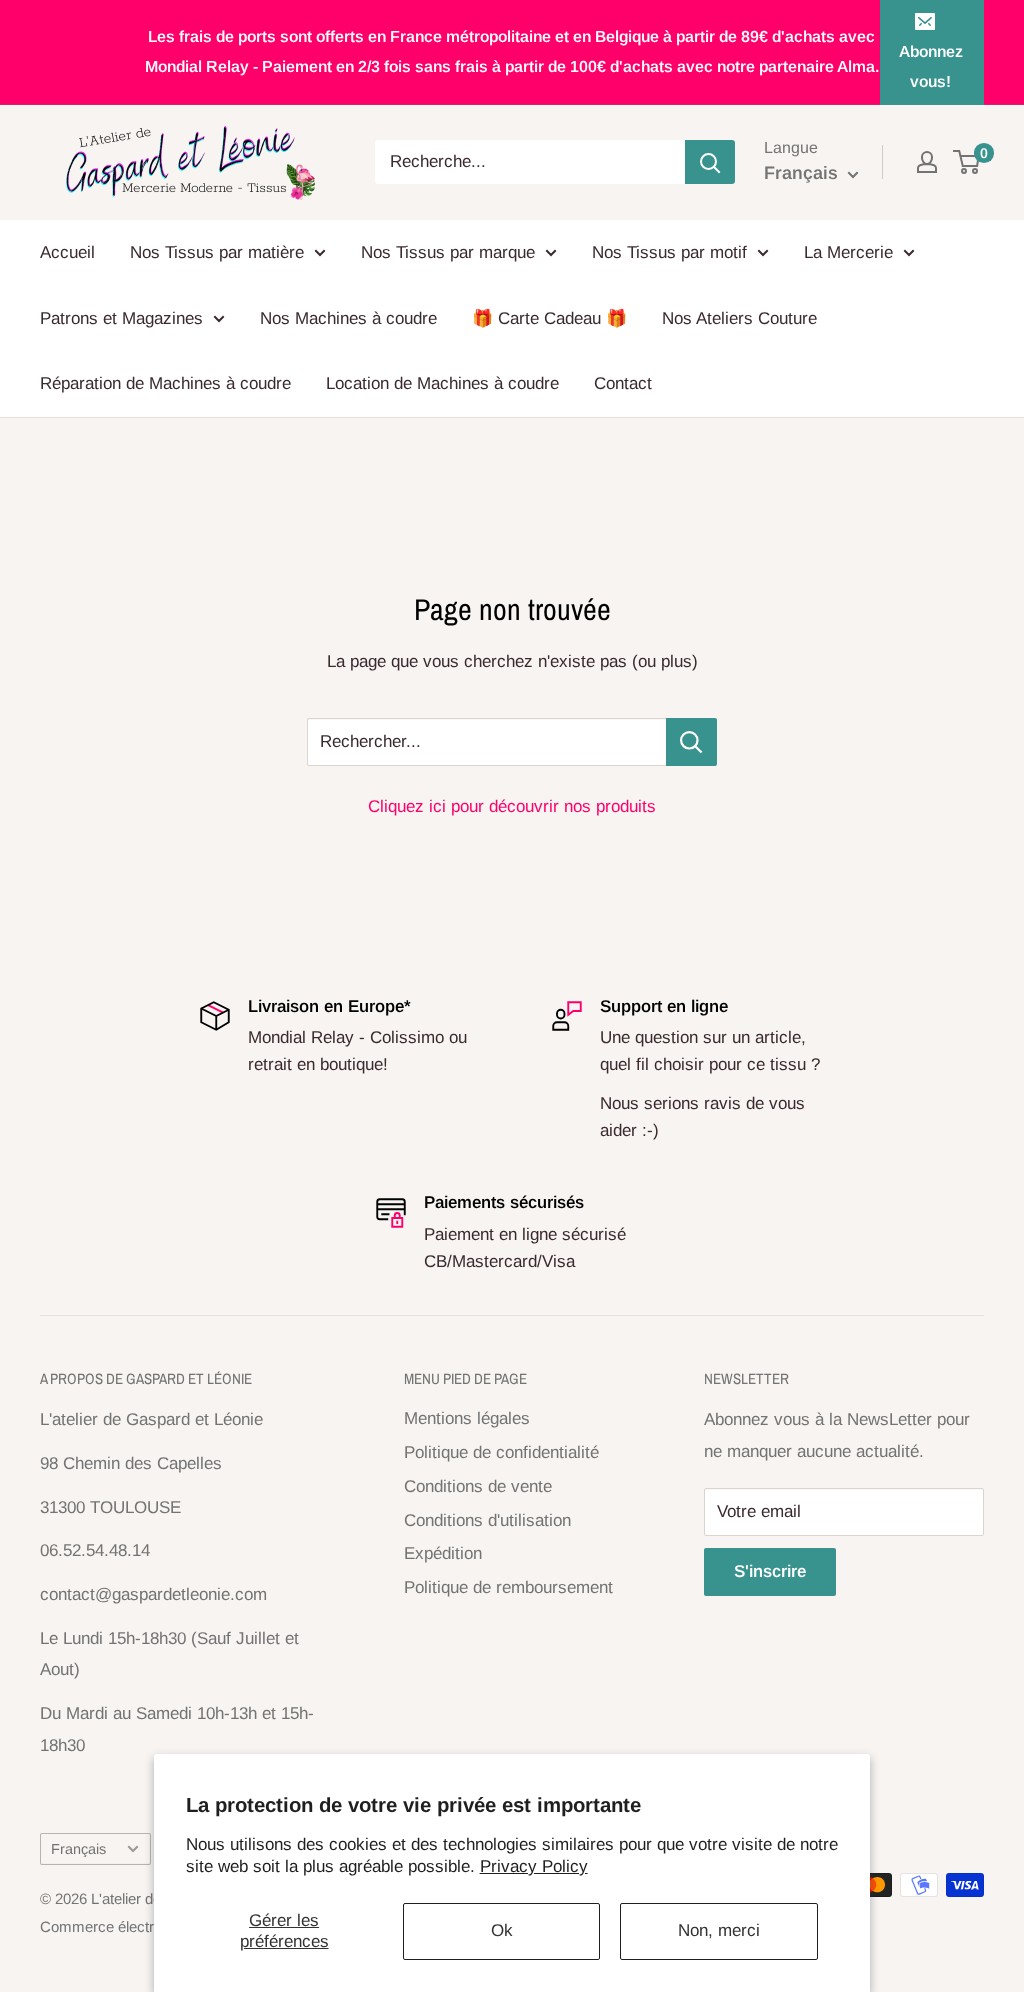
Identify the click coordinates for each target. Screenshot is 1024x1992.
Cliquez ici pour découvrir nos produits (512, 806)
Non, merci (719, 1930)
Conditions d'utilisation (487, 1520)
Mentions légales (467, 1418)
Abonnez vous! (931, 66)
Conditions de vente (478, 1486)
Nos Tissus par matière (217, 252)
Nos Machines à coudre (348, 318)
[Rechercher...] (691, 742)
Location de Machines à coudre (442, 383)
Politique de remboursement (508, 1587)
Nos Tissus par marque (448, 252)
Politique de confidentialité (501, 1452)
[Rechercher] (710, 162)
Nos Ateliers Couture (739, 318)
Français (78, 1849)
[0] (967, 162)
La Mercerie (848, 252)
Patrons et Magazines (121, 318)
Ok (502, 1930)
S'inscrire (770, 1571)
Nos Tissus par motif (669, 252)
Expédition (443, 1553)
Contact (623, 383)
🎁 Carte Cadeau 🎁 (549, 318)
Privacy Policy (534, 1866)
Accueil (67, 252)
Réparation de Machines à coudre (165, 383)
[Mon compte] (927, 162)
